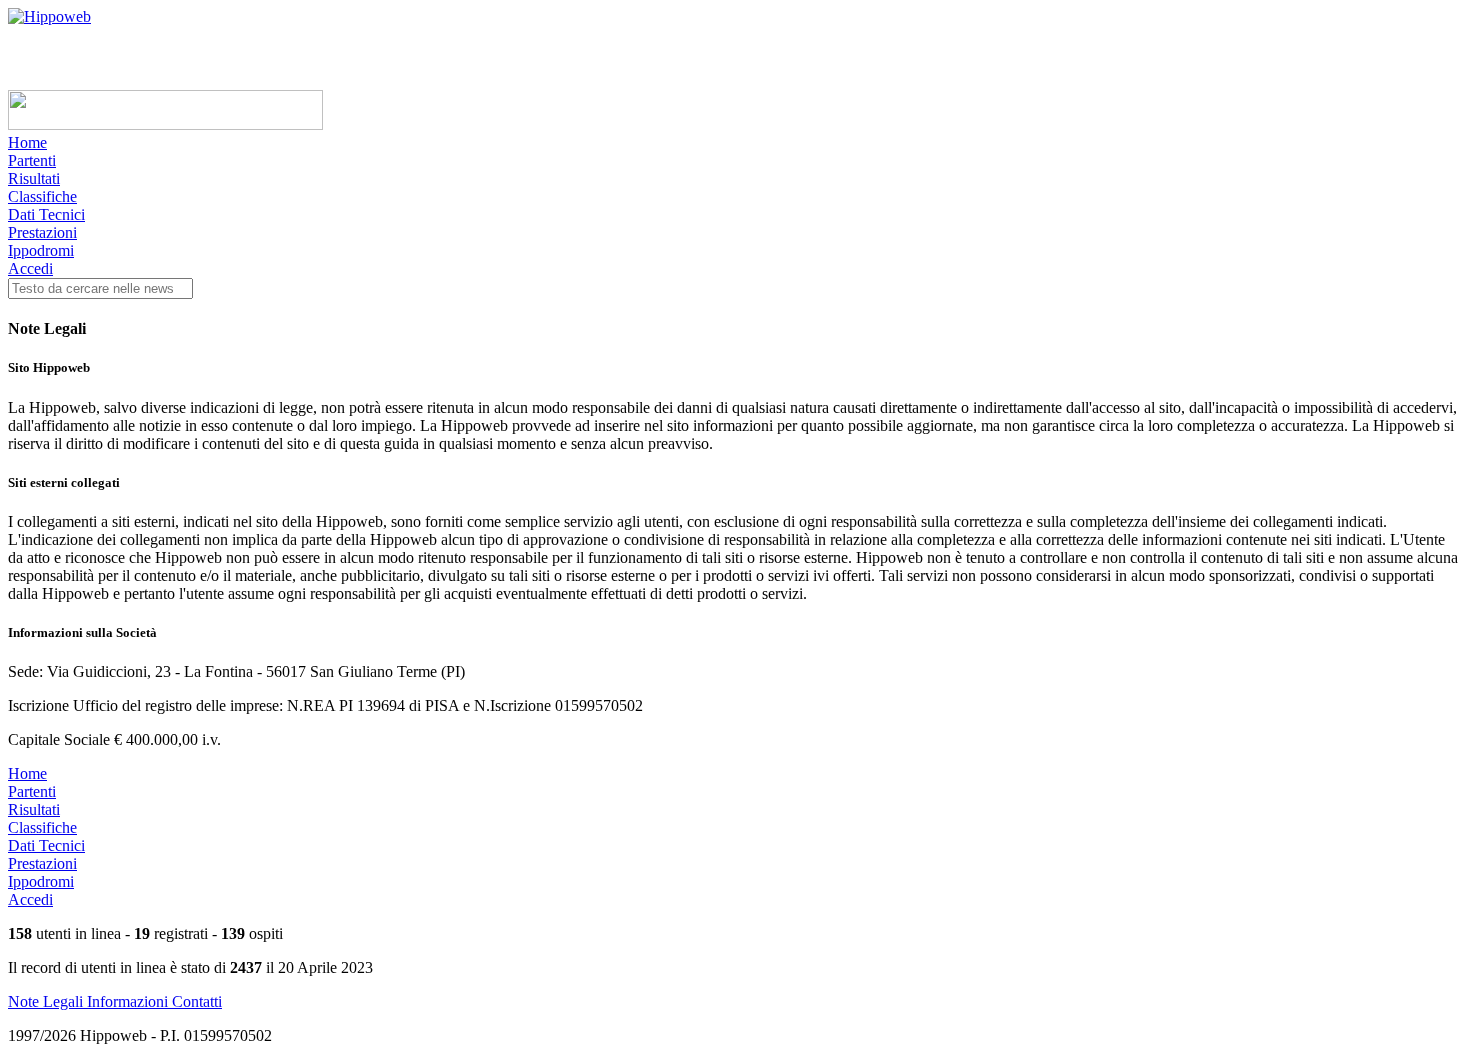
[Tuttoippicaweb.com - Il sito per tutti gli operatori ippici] (165, 124)
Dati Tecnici (46, 214)
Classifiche (42, 196)
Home (27, 142)
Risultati (34, 178)
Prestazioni (42, 232)
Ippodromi (41, 250)
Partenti (32, 160)
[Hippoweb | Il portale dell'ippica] (49, 16)
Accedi (30, 268)
